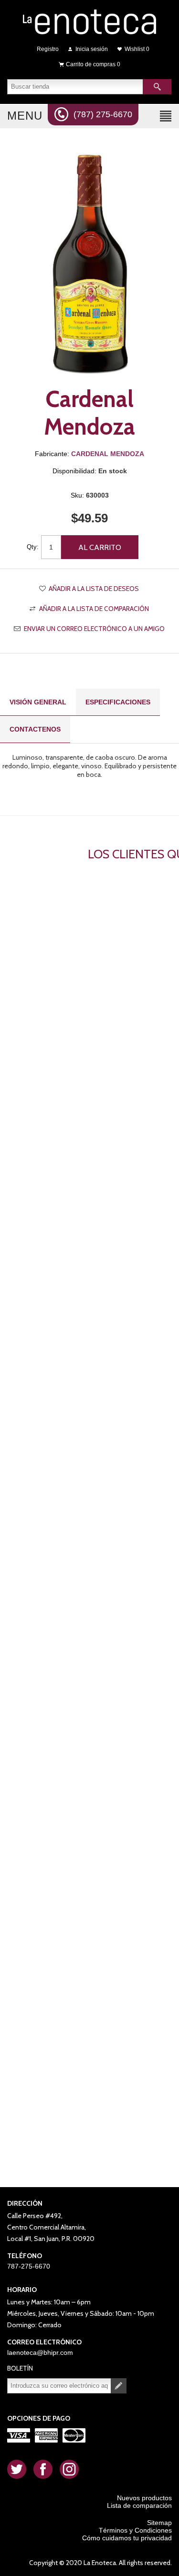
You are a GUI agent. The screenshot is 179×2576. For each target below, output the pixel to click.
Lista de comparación (139, 2505)
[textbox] (75, 87)
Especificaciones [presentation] (118, 702)
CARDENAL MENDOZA (108, 454)
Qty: (33, 547)
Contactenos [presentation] (35, 729)
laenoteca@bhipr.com (40, 2352)
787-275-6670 (29, 2266)
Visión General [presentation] (38, 702)
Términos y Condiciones (135, 2530)
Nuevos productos (144, 2498)
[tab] (38, 702)
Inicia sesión (92, 49)
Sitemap (159, 2523)
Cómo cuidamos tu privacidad (127, 2538)
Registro (48, 49)
